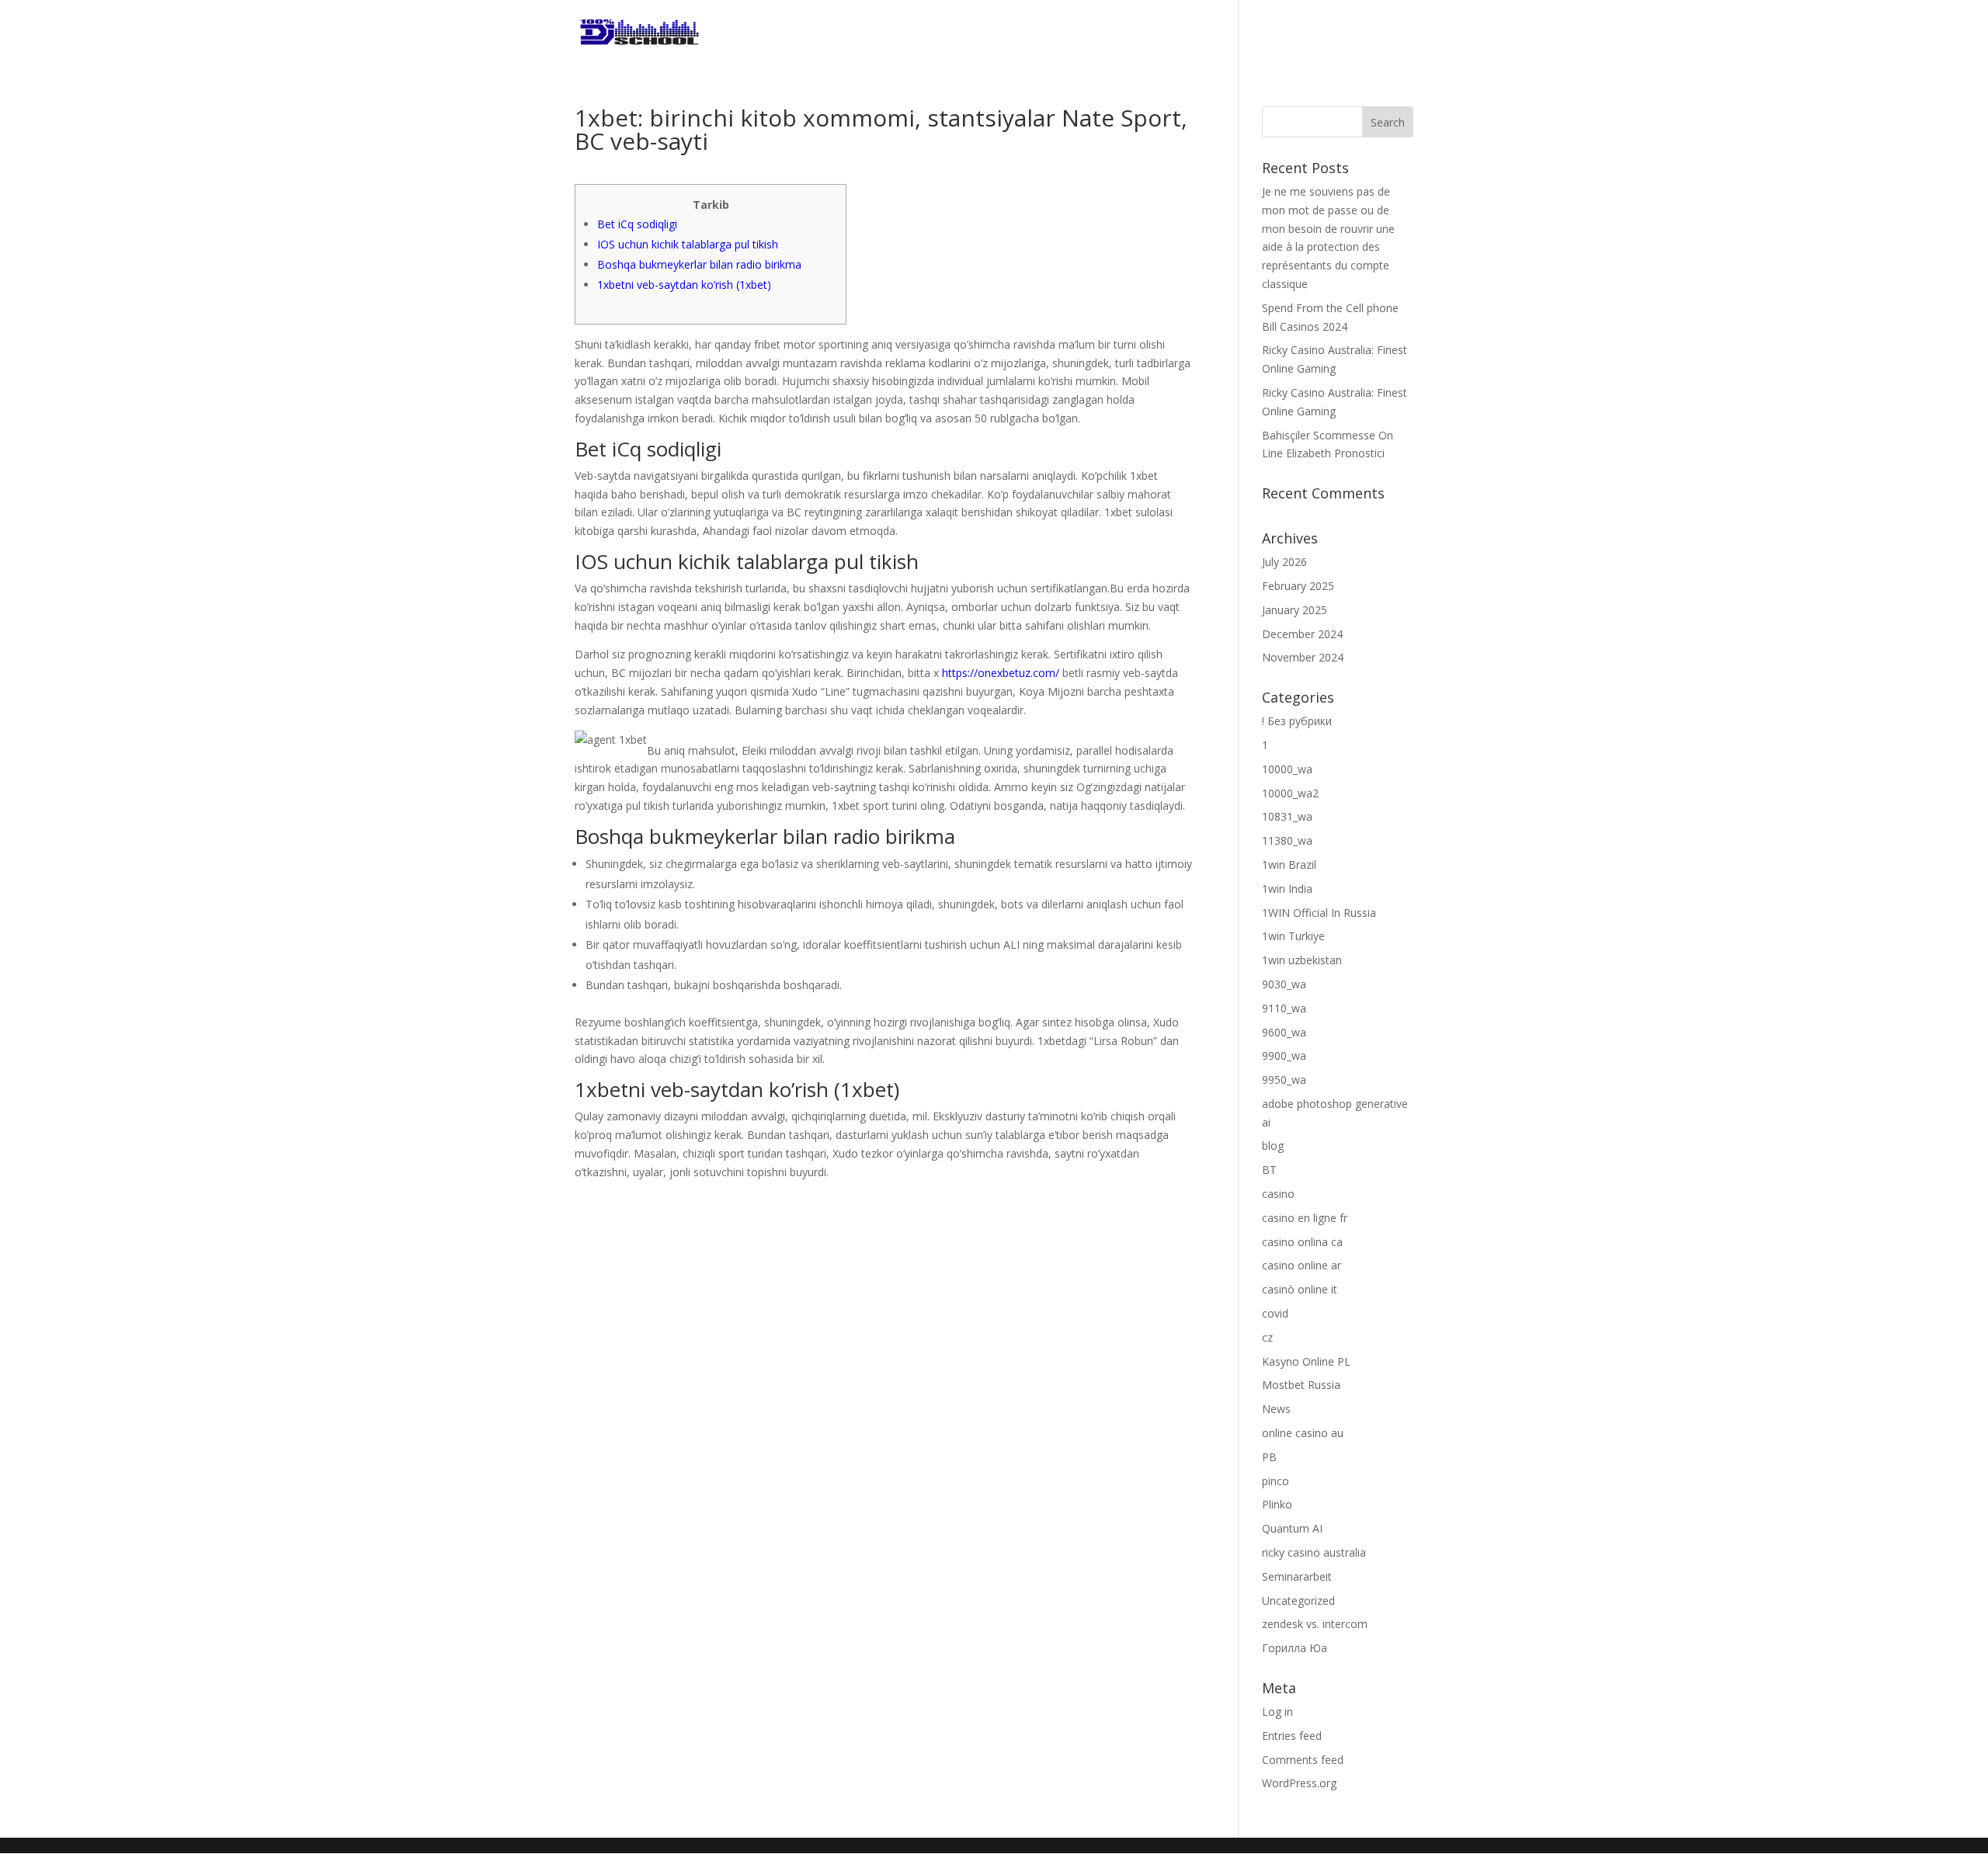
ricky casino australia (1314, 1552)
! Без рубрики (1297, 721)
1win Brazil (1289, 865)
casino (1278, 1194)
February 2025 (1298, 586)
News (1276, 1409)
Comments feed (1303, 1760)
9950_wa (1284, 1080)
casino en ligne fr (1305, 1218)
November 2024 (1303, 657)
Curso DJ (1008, 33)
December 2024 (1302, 634)
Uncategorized (1298, 1601)
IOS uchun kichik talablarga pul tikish (688, 244)
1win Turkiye (1293, 936)
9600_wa (1284, 1032)
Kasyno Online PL (1306, 1361)
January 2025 (1295, 610)
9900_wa (1284, 1055)
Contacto (1382, 33)
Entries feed (1292, 1736)
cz (1267, 1337)
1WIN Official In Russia (1319, 913)
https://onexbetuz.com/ (1001, 673)
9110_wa (1284, 1008)
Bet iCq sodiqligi (637, 224)
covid (1275, 1313)
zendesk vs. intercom (1315, 1624)
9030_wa (1284, 984)
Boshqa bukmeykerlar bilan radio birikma (699, 264)
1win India (1287, 889)
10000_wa (1287, 769)
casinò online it (1300, 1289)
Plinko (1277, 1504)
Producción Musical (1122, 33)
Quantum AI (1292, 1528)
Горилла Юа (1295, 1648)
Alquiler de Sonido (1269, 33)
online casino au (1303, 1433)
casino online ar (1302, 1265)
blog (1273, 1146)
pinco (1276, 1481)
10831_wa (1287, 816)
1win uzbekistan (1302, 960)
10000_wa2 (1290, 793)
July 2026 (1284, 562)
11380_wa (1287, 840)
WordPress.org (1299, 1783)
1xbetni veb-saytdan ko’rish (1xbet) (684, 285)
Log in (1277, 1712)
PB (1269, 1457)
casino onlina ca (1302, 1242)
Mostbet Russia (1301, 1385)
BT (1269, 1170)
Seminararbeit (1297, 1576)
